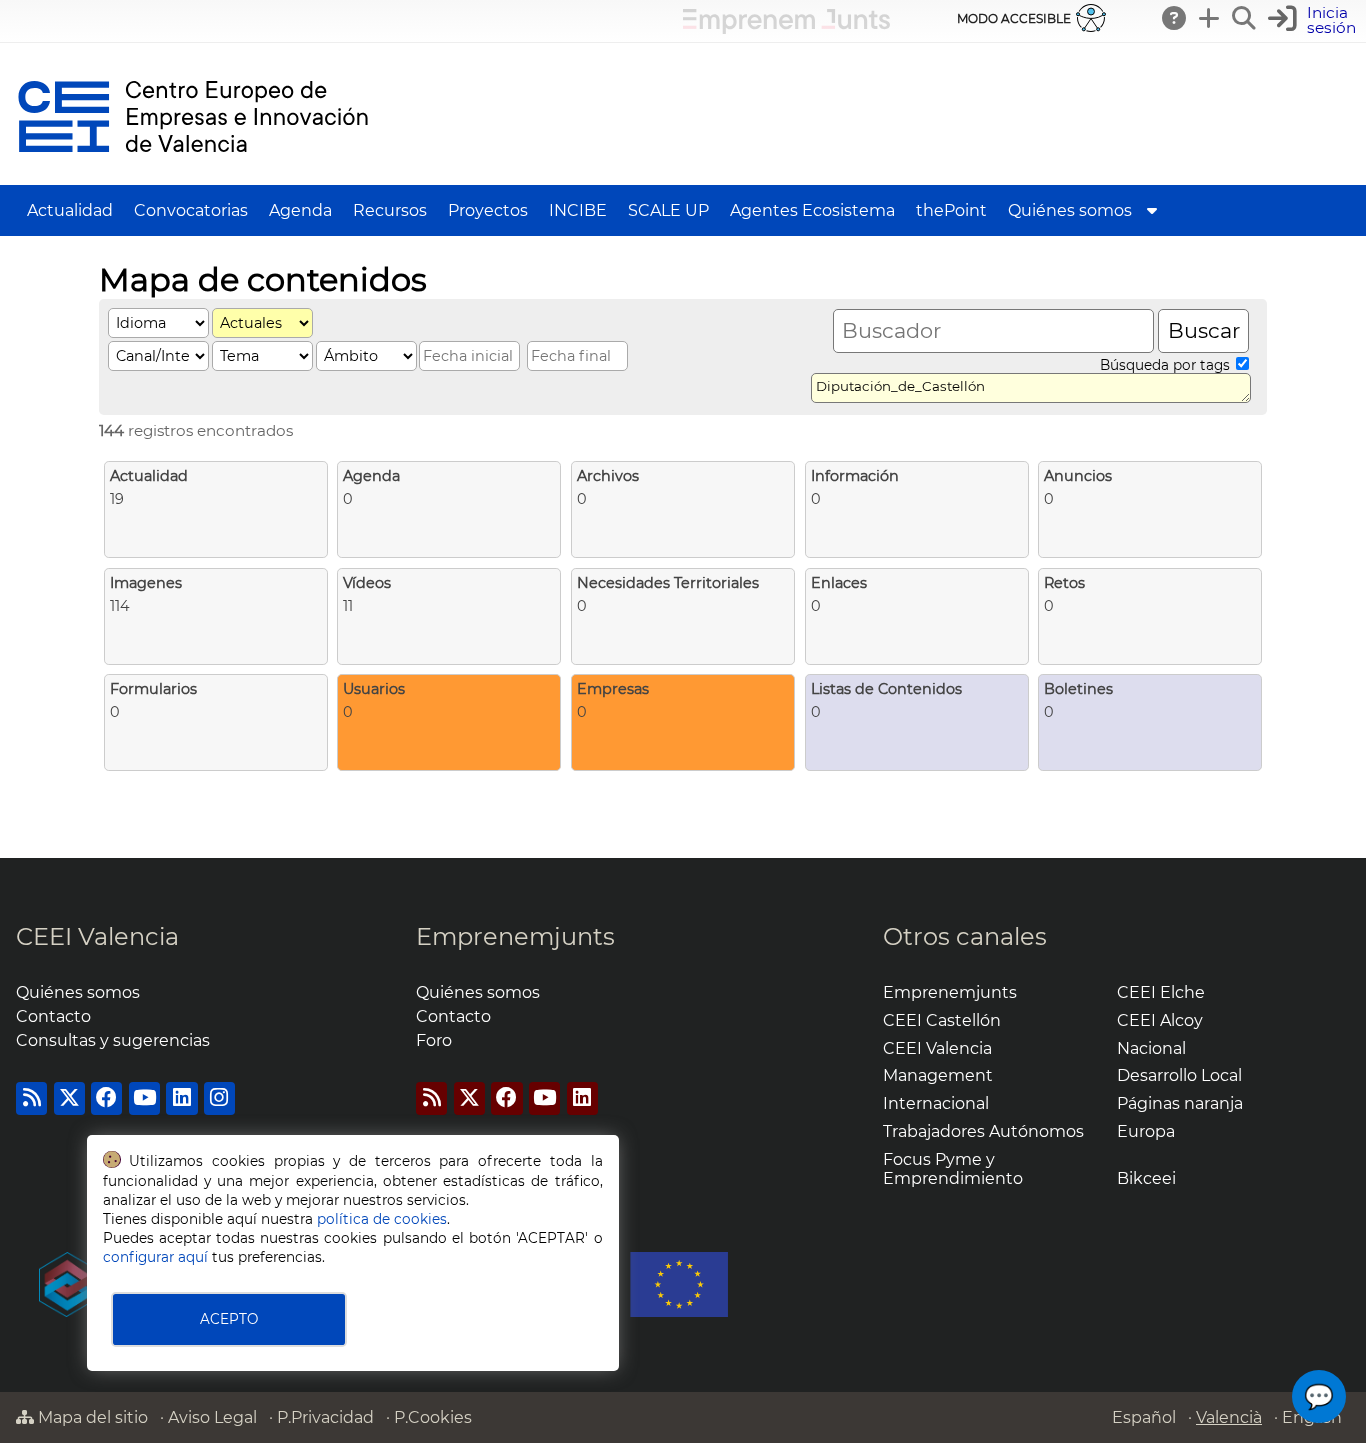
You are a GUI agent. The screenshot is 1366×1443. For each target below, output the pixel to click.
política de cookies (382, 1219)
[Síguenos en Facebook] (106, 1098)
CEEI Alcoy (1160, 1020)
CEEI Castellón (942, 1020)
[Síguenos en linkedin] (181, 1098)
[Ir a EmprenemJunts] (786, 28)
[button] (1314, 20)
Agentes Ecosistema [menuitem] (812, 210)
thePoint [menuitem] (951, 210)
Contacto (53, 1016)
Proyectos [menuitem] (488, 210)
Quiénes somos (78, 992)
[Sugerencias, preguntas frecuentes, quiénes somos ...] (1175, 18)
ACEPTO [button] (229, 1319)
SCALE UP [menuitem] (668, 210)
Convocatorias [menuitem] (191, 210)
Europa (1146, 1131)
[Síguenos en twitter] (69, 1098)
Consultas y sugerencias (113, 1040)
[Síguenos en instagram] (219, 1098)
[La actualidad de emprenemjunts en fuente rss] (431, 1098)
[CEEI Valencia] (193, 175)
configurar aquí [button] (155, 1257)
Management (938, 1075)
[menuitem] (1152, 210)
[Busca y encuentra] (1245, 18)
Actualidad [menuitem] (70, 210)
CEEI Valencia (97, 936)
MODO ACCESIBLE (1014, 18)
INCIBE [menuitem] (578, 210)
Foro (434, 1040)
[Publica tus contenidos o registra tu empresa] (1210, 18)
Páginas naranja (1180, 1103)
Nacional (1151, 1048)
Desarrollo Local (1179, 1075)
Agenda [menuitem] (300, 210)
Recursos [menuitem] (390, 210)
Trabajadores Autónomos (983, 1131)
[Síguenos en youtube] (144, 1098)
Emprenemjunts (515, 936)
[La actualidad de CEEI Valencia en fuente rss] (31, 1098)
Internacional (936, 1103)
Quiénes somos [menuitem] (1070, 210)
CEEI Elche (1161, 992)
